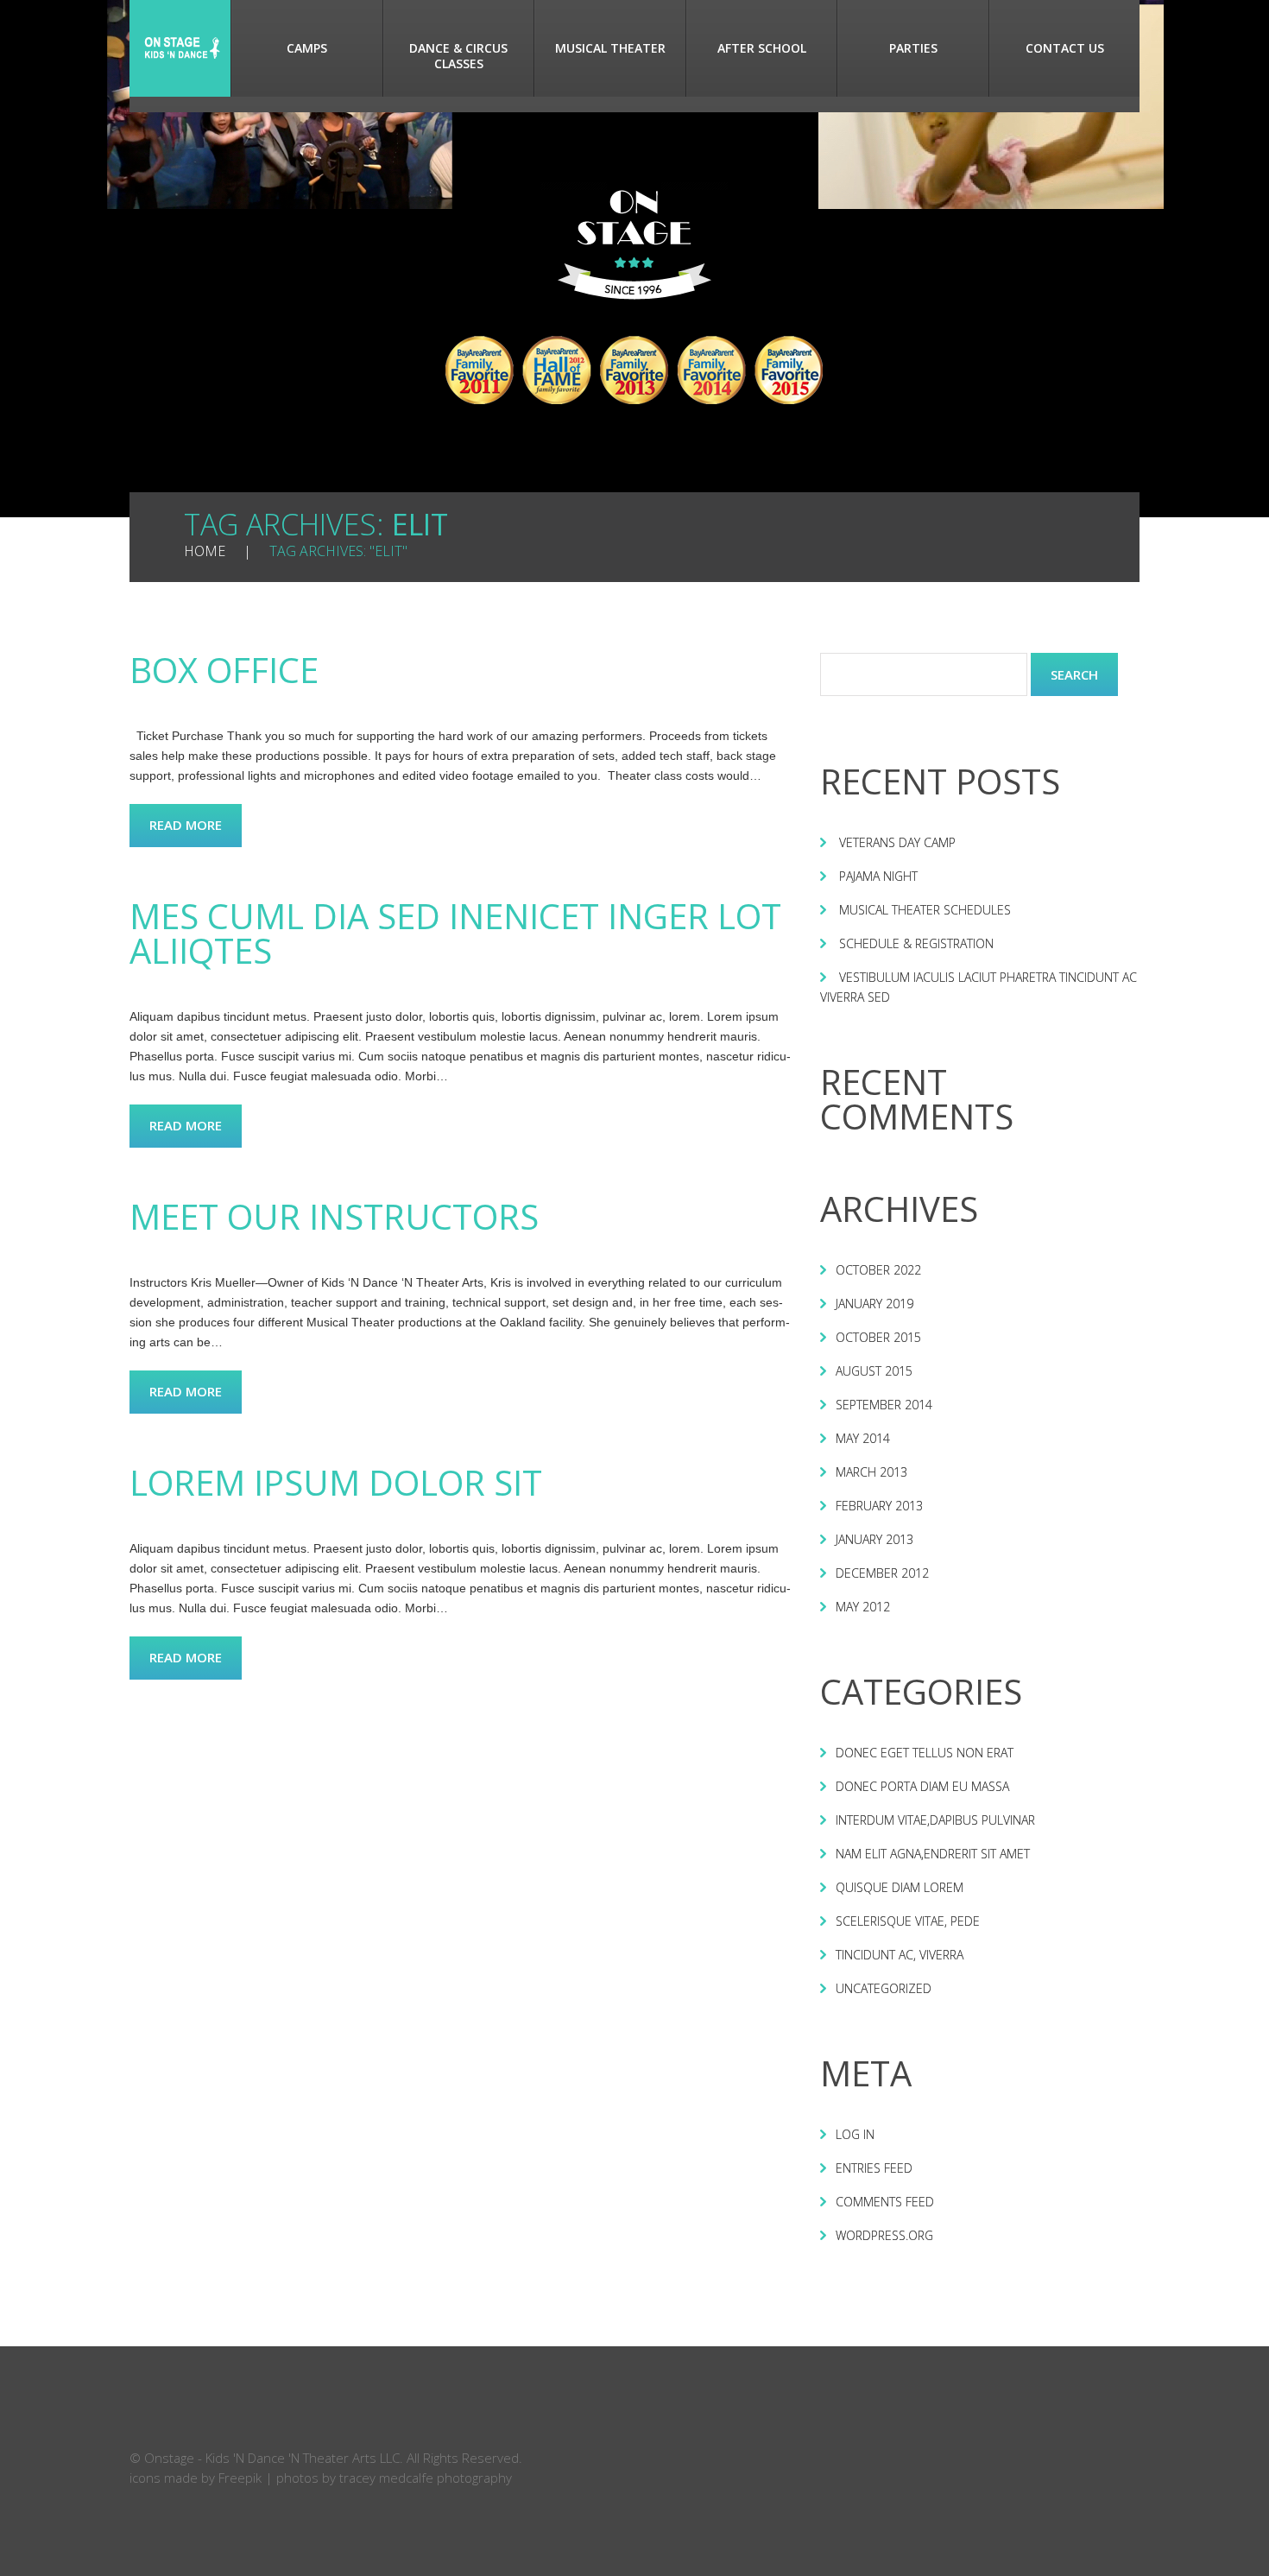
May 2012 (863, 1607)
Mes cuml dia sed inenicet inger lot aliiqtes (455, 933)
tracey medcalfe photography (426, 2478)
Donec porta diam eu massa (922, 1786)
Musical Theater (610, 48)
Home (180, 48)
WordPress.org (884, 2235)
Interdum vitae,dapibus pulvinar (935, 1820)
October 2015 (878, 1337)
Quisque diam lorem (900, 1887)
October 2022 (878, 1270)
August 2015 (874, 1371)
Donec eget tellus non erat (925, 1753)
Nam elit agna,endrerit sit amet (933, 1854)
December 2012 (882, 1573)
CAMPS (307, 48)
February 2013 (879, 1506)
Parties (913, 48)
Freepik (240, 2478)
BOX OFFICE (224, 670)
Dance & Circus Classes (458, 56)
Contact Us (1065, 48)
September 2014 (884, 1405)
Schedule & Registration (916, 943)
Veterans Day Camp (897, 842)
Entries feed (874, 2168)
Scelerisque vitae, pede (908, 1921)
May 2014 (863, 1438)
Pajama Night (878, 876)
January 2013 (874, 1539)
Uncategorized (884, 1988)
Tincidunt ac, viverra (900, 1955)
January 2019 (874, 1304)
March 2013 (871, 1472)
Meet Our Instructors (334, 1216)
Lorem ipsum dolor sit (336, 1482)
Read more (186, 825)
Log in (855, 2134)
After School (762, 48)
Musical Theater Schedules (925, 910)
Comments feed (885, 2202)
